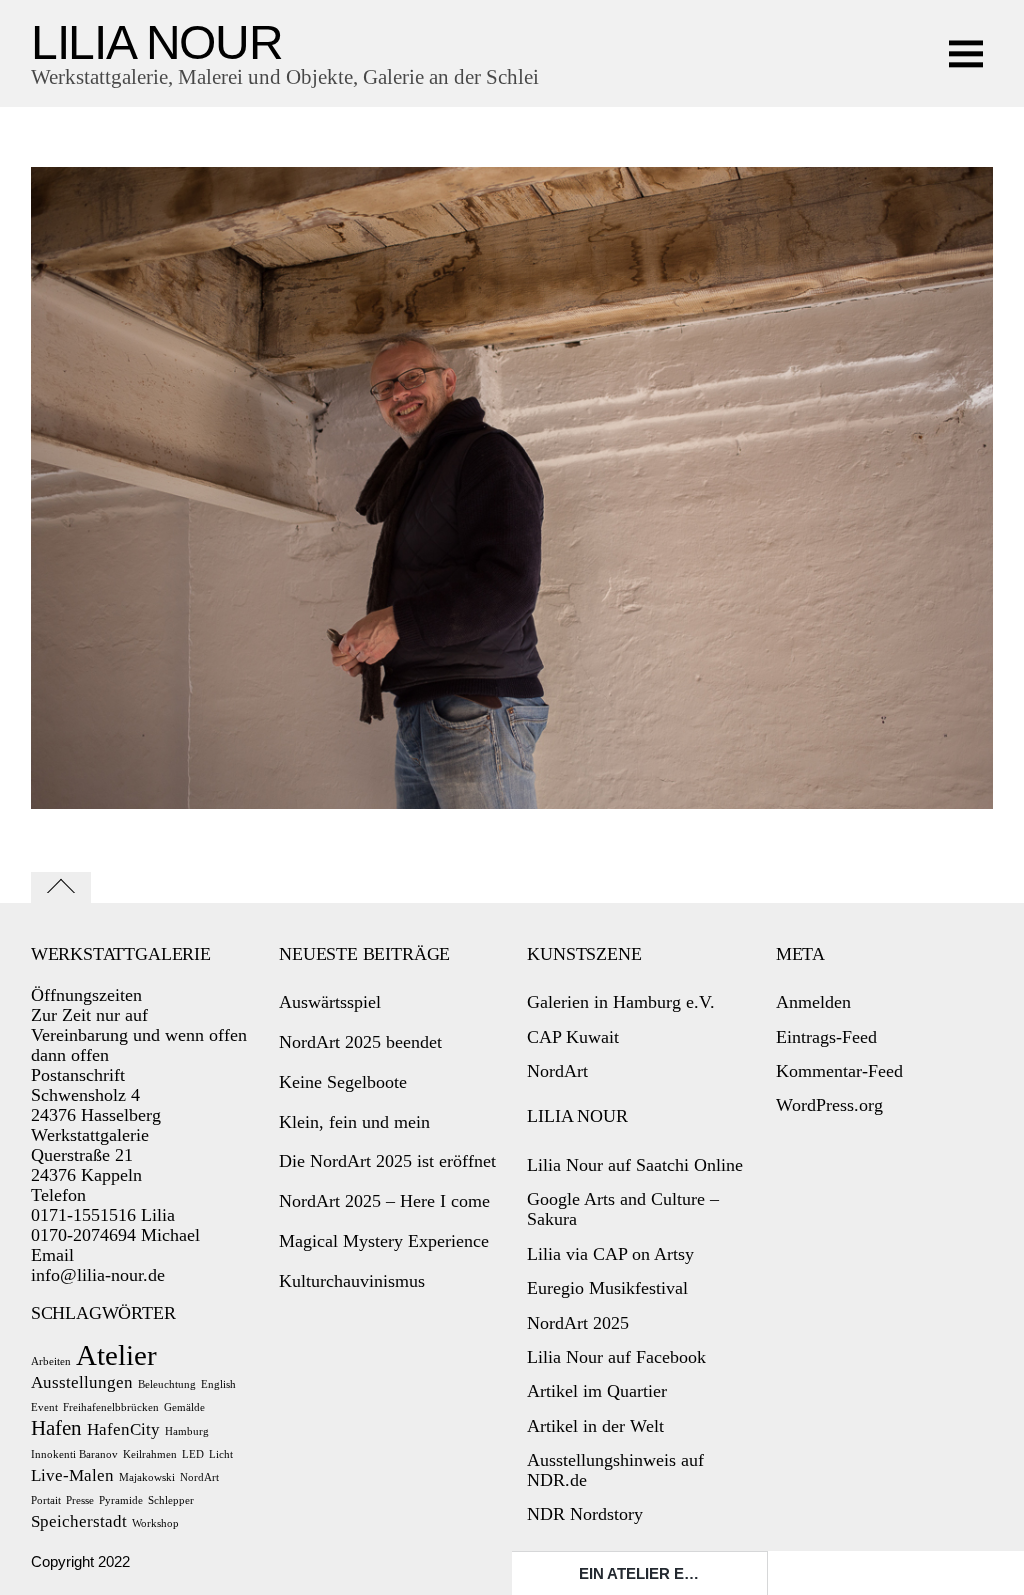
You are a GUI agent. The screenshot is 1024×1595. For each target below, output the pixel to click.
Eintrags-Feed (826, 1037)
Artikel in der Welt (595, 1426)
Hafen (56, 1428)
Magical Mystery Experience (384, 1241)
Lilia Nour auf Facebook (616, 1357)
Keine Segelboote (343, 1082)
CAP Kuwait (573, 1037)
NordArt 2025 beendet (360, 1042)
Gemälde (184, 1407)
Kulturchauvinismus (352, 1281)
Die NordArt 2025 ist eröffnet (387, 1161)
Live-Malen (72, 1475)
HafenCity (123, 1429)
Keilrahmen (150, 1454)
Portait (46, 1500)
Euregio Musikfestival (607, 1288)
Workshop (155, 1523)
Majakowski (147, 1477)
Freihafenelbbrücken (111, 1407)
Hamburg (187, 1431)
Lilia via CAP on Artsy (610, 1254)
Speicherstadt (79, 1521)
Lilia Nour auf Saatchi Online (635, 1165)
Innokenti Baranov (74, 1454)
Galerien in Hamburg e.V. (621, 1002)
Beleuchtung (167, 1384)
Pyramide (121, 1500)
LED (193, 1454)
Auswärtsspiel (330, 1002)
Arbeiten (51, 1361)
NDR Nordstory (585, 1514)
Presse (80, 1500)
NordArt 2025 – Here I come (384, 1201)
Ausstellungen (82, 1382)
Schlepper (171, 1500)
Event (44, 1407)
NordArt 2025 (578, 1323)
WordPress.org (829, 1105)
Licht (221, 1454)
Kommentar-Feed (839, 1071)
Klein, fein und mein (354, 1122)
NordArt (199, 1477)
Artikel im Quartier (597, 1391)
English (218, 1384)
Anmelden (813, 1002)
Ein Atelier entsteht (666, 1573)
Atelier (116, 1355)
